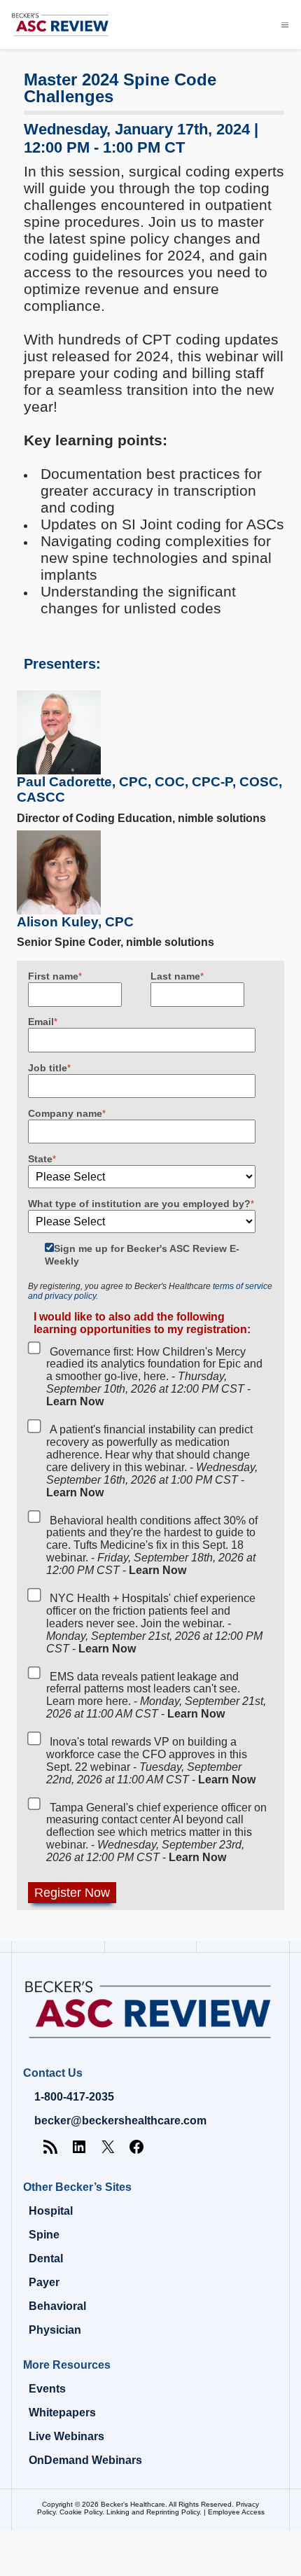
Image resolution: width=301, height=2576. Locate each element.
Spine (44, 2235)
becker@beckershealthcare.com (120, 2121)
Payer (44, 2282)
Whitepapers (62, 2413)
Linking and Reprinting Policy (153, 2512)
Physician (55, 2330)
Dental (46, 2258)
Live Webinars (66, 2436)
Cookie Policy (81, 2512)
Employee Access (236, 2512)
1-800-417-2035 (74, 2097)
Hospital (51, 2211)
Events (47, 2389)
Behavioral (57, 2306)
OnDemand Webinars (85, 2460)
